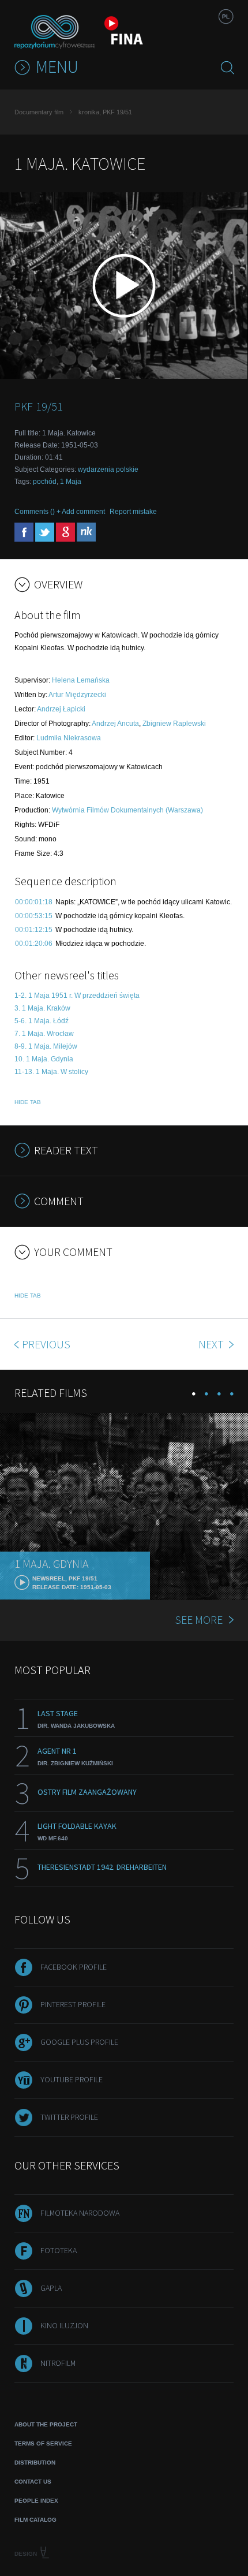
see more (199, 1619)
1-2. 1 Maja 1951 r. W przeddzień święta (77, 996)
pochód (45, 482)
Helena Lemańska (81, 680)
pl (226, 16)
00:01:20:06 (34, 944)
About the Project (46, 2424)
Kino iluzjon (64, 2325)
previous (46, 1344)
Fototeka (59, 2250)
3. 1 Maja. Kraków (42, 1008)
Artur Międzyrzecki (77, 695)
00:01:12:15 (34, 930)
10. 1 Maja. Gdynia (44, 1059)
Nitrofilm (58, 2363)
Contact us (33, 2482)
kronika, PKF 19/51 (105, 112)
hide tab (28, 1102)
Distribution (35, 2463)
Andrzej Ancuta (115, 724)
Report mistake (133, 512)
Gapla (51, 2288)
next (212, 1344)
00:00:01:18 (34, 902)
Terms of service (43, 2443)
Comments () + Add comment (60, 512)
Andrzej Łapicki (61, 709)
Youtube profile (72, 2079)
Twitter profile (69, 2117)
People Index (36, 2501)
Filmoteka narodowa (80, 2213)
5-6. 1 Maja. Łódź (42, 1021)
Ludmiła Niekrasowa (69, 738)
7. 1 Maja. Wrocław (44, 1034)
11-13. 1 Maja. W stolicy (51, 1072)
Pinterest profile (73, 2004)
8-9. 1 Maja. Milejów (46, 1046)
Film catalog (35, 2520)
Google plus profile (79, 2042)
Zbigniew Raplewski (174, 724)
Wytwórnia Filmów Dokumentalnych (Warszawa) (127, 810)
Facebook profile (74, 1967)
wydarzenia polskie (108, 469)
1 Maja (71, 482)
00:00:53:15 (34, 916)
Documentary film (39, 112)
